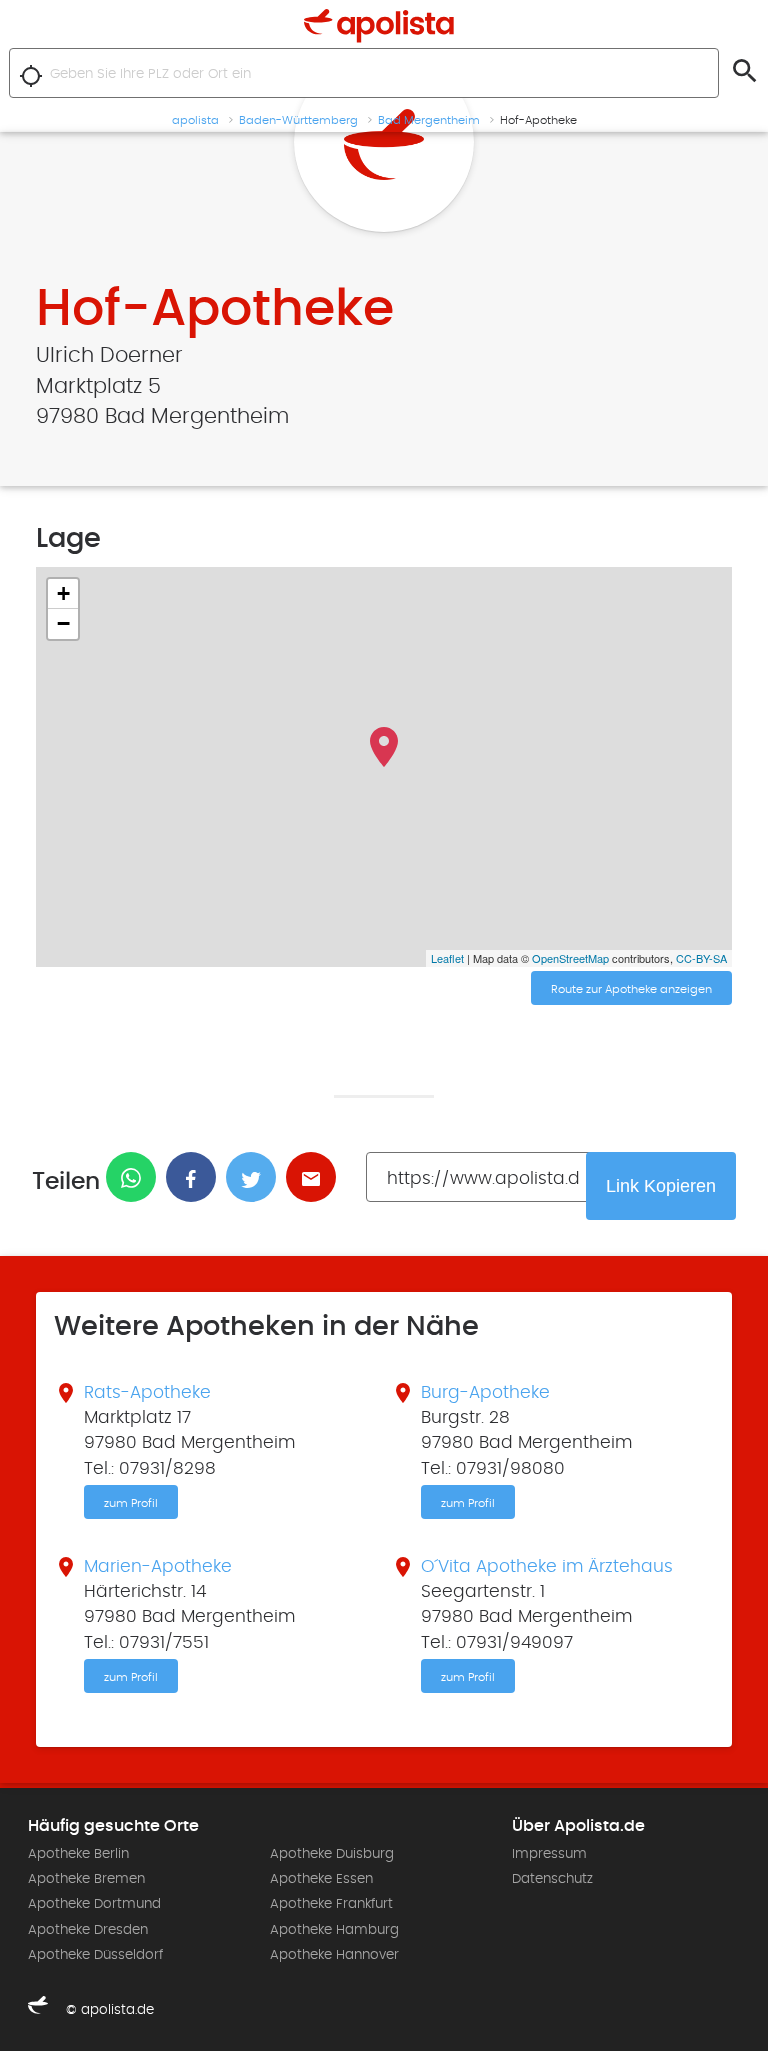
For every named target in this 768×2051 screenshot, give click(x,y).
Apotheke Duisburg (332, 1854)
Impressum (549, 1854)
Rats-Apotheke (147, 1393)
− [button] (63, 623)
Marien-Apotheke (158, 1567)
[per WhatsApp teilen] (136, 1177)
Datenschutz (552, 1879)
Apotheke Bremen (86, 1879)
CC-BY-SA (701, 958)
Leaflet (447, 958)
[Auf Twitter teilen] (256, 1177)
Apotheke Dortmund (94, 1904)
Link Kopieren (661, 1186)
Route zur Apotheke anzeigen (631, 989)
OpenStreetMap (570, 958)
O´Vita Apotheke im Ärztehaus (547, 1567)
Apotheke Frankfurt (331, 1904)
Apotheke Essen (321, 1879)
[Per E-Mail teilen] (316, 1177)
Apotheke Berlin (78, 1854)
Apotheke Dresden (88, 1930)
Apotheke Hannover (334, 1955)
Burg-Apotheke (485, 1393)
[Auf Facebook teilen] (196, 1177)
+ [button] (63, 593)
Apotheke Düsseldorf (95, 1955)
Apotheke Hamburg (334, 1930)
